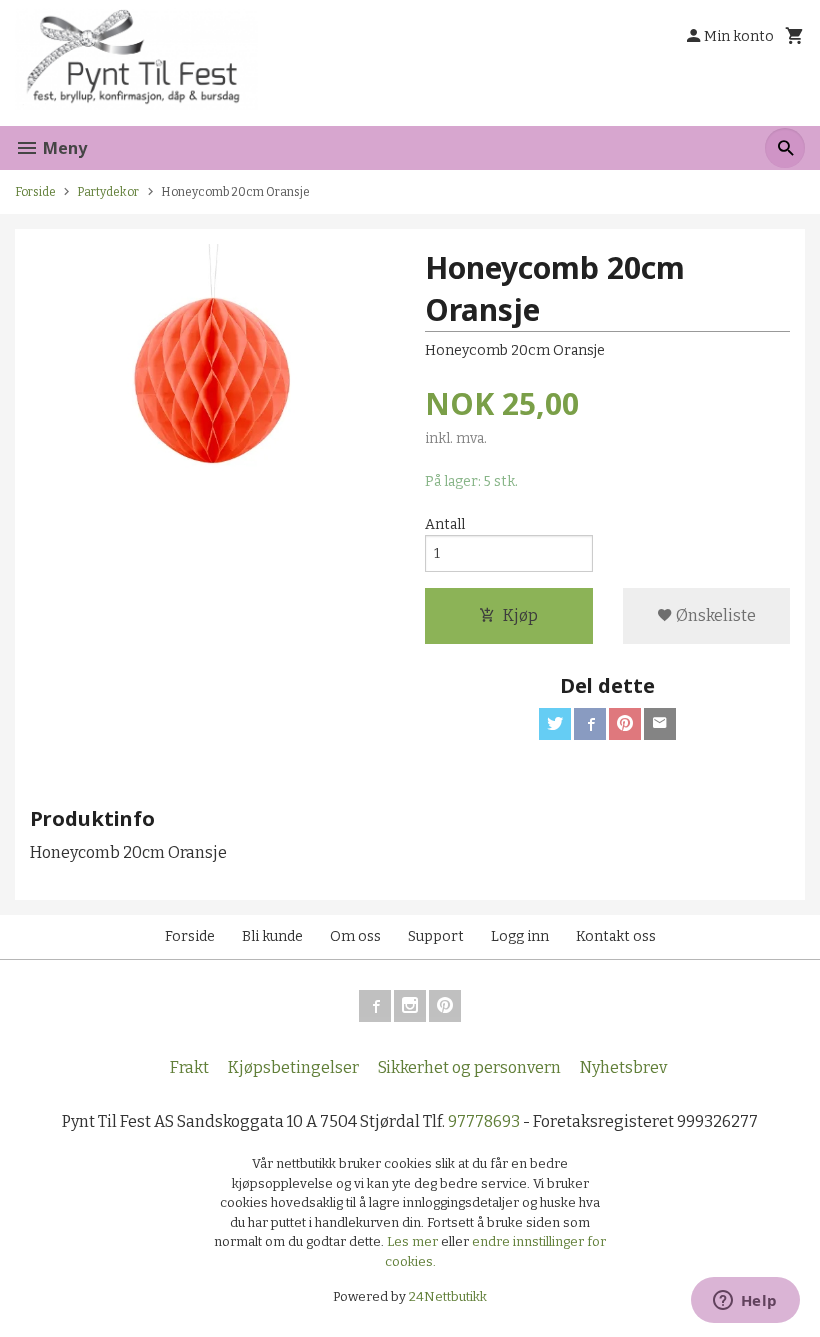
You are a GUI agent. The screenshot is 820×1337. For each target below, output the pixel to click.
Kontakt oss (616, 936)
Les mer (414, 1241)
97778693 (484, 1121)
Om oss (355, 936)
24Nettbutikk (448, 1296)
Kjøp (520, 615)
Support (436, 936)
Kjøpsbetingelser (293, 1067)
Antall (445, 524)
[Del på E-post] (660, 724)
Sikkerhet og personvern (469, 1067)
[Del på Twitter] (555, 724)
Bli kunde (272, 936)
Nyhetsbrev (623, 1067)
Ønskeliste (714, 615)
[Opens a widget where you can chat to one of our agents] (745, 1302)
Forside (35, 192)
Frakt (189, 1067)
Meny (63, 148)
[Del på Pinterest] (625, 724)
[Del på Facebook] (590, 724)
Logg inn (520, 936)
